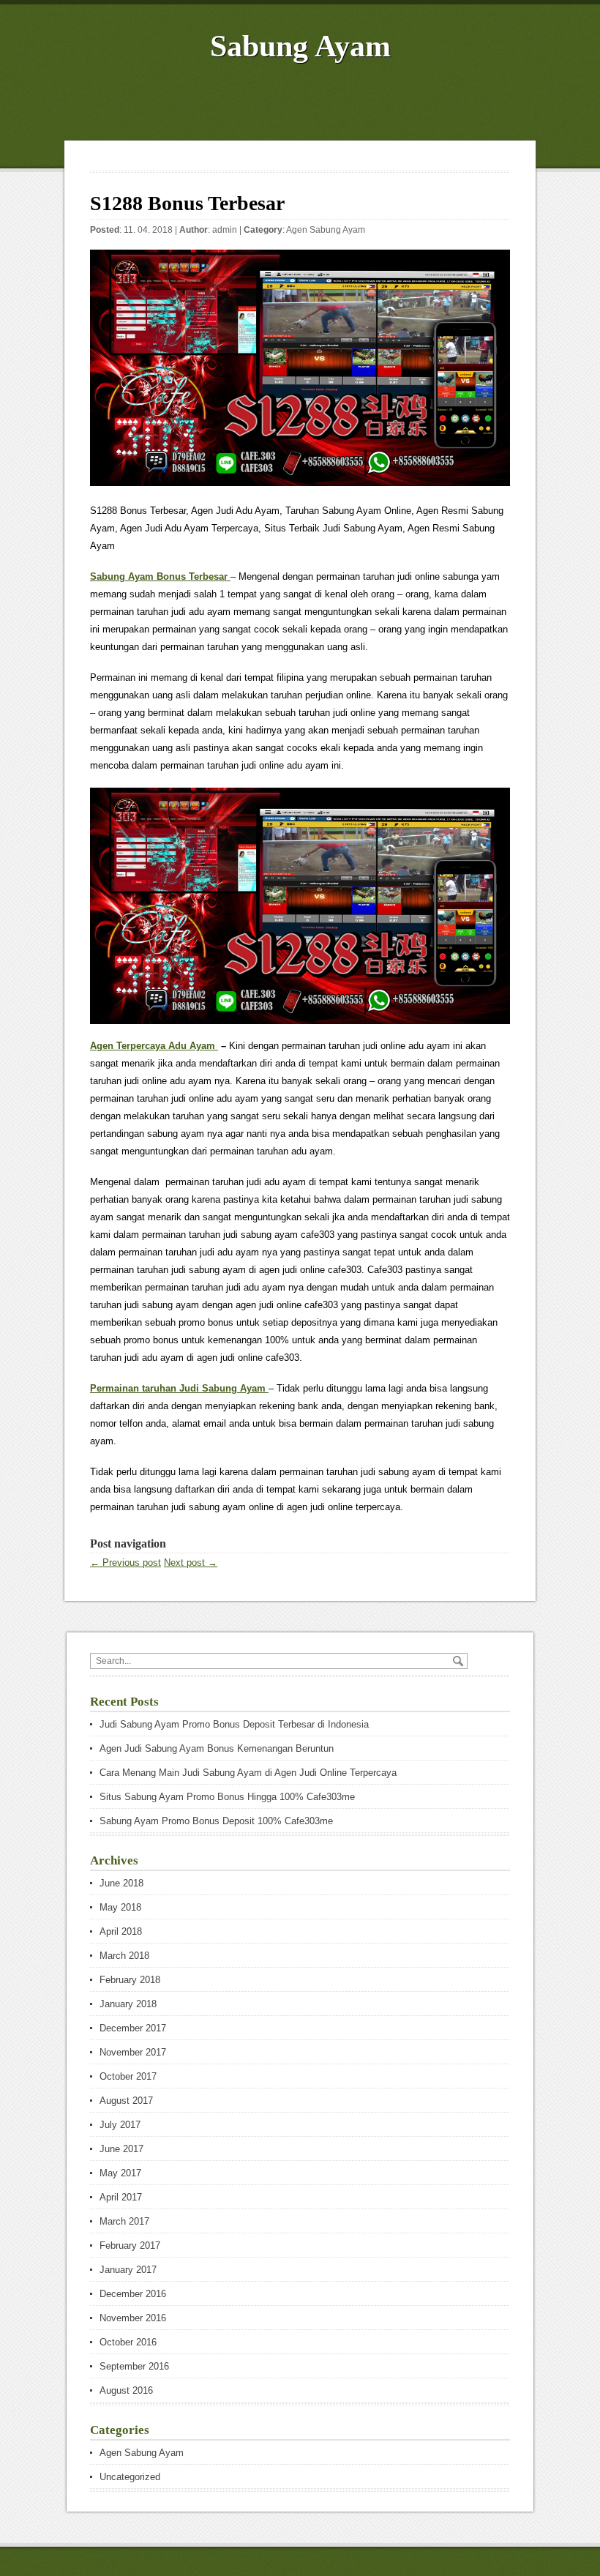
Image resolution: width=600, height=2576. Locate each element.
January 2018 (128, 2004)
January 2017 (128, 2270)
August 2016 (126, 2390)
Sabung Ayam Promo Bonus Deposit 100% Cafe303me (216, 1821)
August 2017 (126, 2101)
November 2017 (133, 2052)
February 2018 (130, 1980)
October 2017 (128, 2076)
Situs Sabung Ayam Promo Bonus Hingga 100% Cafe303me (227, 1797)
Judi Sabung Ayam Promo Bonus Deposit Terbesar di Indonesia (234, 1724)
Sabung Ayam (300, 46)
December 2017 (133, 2028)
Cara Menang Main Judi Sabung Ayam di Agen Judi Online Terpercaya (248, 1773)
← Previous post (125, 1563)
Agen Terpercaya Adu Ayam (154, 1046)
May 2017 (120, 2173)
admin (225, 230)
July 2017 (120, 2125)
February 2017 (130, 2245)
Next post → (191, 1563)
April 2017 (121, 2197)
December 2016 (133, 2294)
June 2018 (121, 1883)
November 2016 (133, 2318)
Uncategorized (130, 2477)
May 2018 (120, 1907)
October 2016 (128, 2342)
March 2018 (124, 1956)
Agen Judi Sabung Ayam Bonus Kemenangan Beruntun (217, 1748)
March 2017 (124, 2221)
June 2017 (121, 2149)
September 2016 (134, 2366)
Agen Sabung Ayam (326, 230)
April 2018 (121, 1931)
